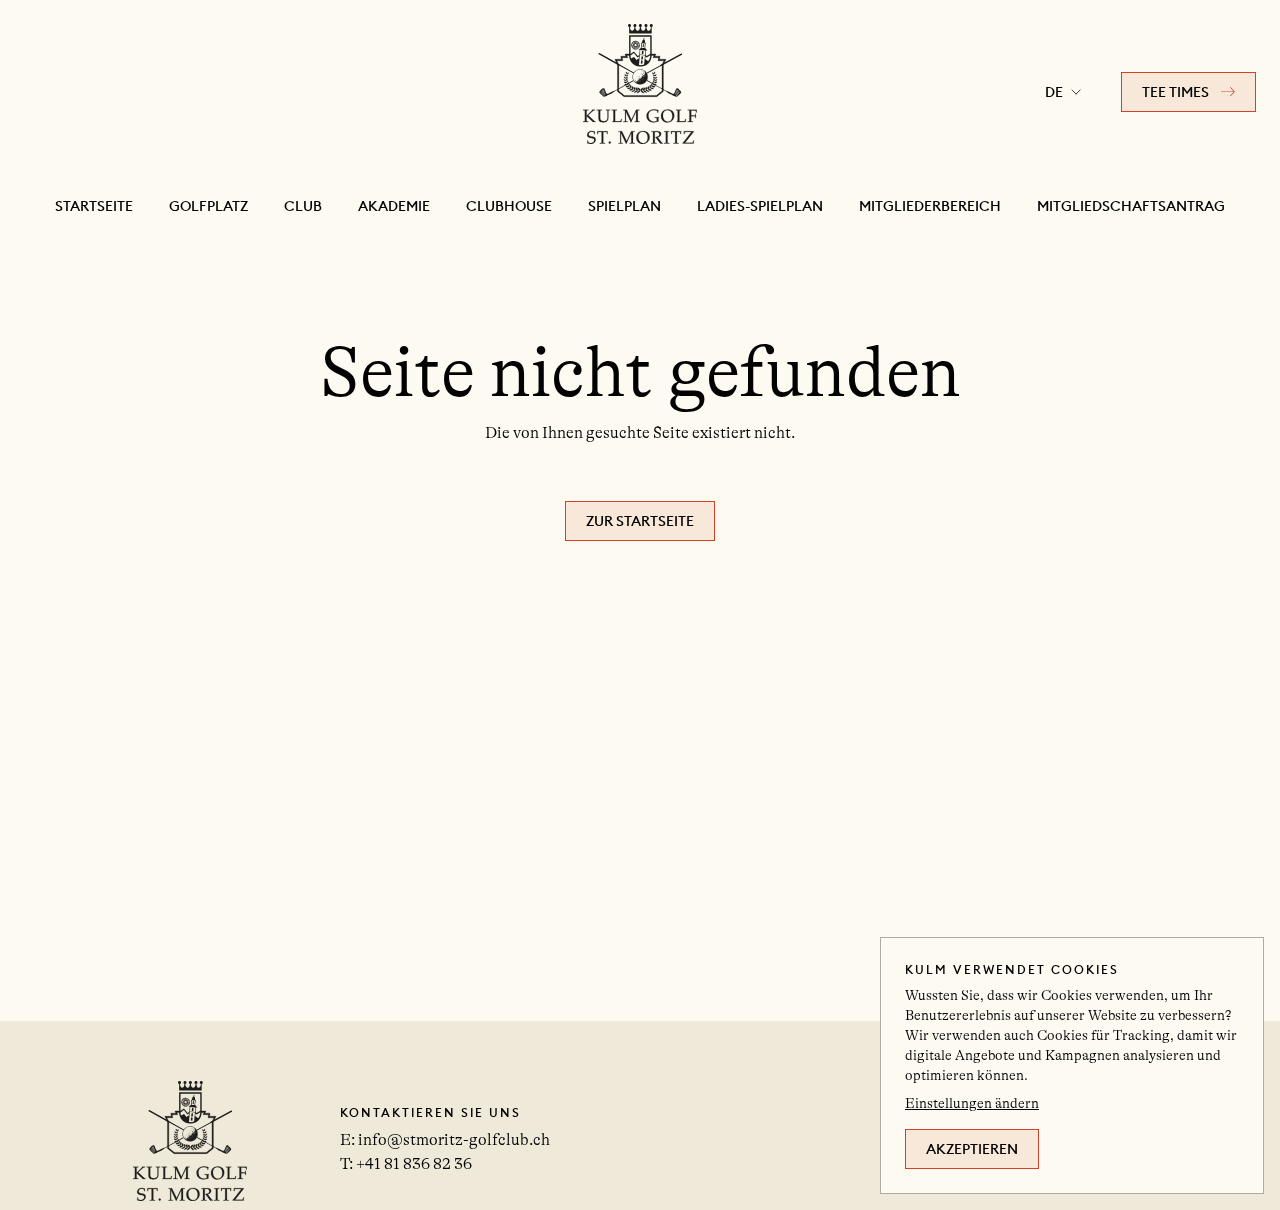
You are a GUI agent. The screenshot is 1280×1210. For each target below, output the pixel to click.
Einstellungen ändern (972, 1103)
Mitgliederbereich (930, 206)
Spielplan (624, 206)
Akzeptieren (972, 1149)
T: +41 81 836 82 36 (406, 1164)
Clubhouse (509, 206)
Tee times (1175, 92)
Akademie (394, 206)
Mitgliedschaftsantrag (1131, 206)
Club (303, 206)
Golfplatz (208, 206)
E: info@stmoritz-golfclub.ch (445, 1140)
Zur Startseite (640, 521)
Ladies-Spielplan (760, 206)
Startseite (94, 206)
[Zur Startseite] (640, 92)
